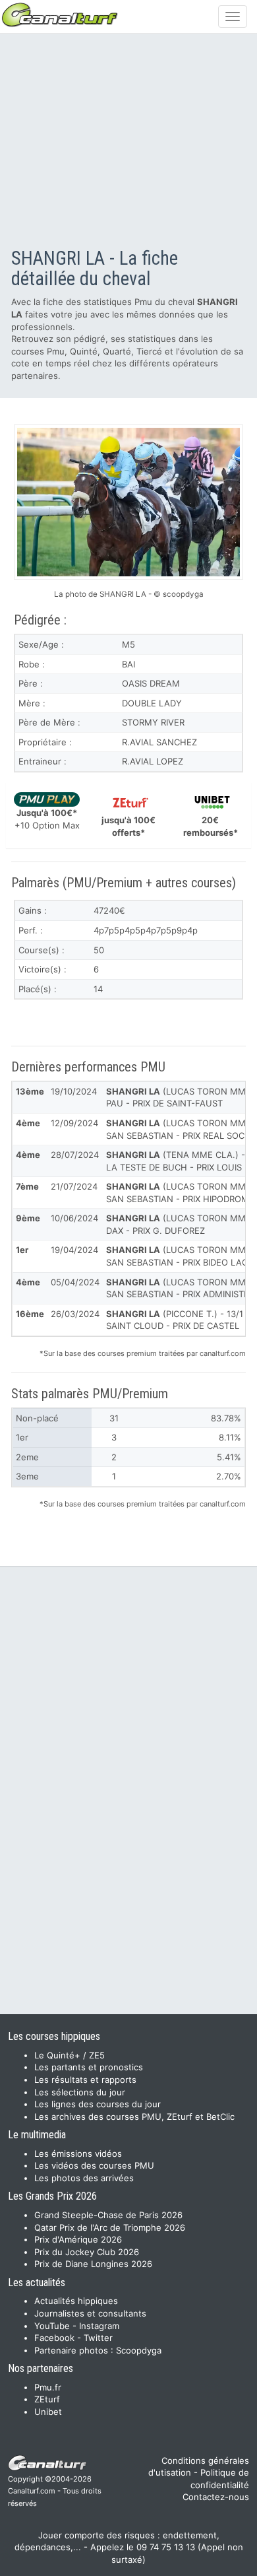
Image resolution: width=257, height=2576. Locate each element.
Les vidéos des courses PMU (94, 2165)
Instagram (99, 2326)
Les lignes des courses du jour (98, 2104)
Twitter (98, 2338)
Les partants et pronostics (89, 2067)
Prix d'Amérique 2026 (78, 2239)
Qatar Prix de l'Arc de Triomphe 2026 (110, 2227)
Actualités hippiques (76, 2301)
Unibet (48, 2412)
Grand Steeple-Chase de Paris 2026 (108, 2215)
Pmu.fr (48, 2387)
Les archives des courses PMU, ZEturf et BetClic (134, 2117)
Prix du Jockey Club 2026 (87, 2252)
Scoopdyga (139, 2350)
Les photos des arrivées (84, 2178)
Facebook (54, 2338)
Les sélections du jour (80, 2092)
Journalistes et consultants (90, 2313)
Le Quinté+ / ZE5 (70, 2055)
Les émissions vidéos (78, 2153)
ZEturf (47, 2399)
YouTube (52, 2326)
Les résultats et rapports (85, 2080)
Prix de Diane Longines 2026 (93, 2264)
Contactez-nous (216, 2497)
